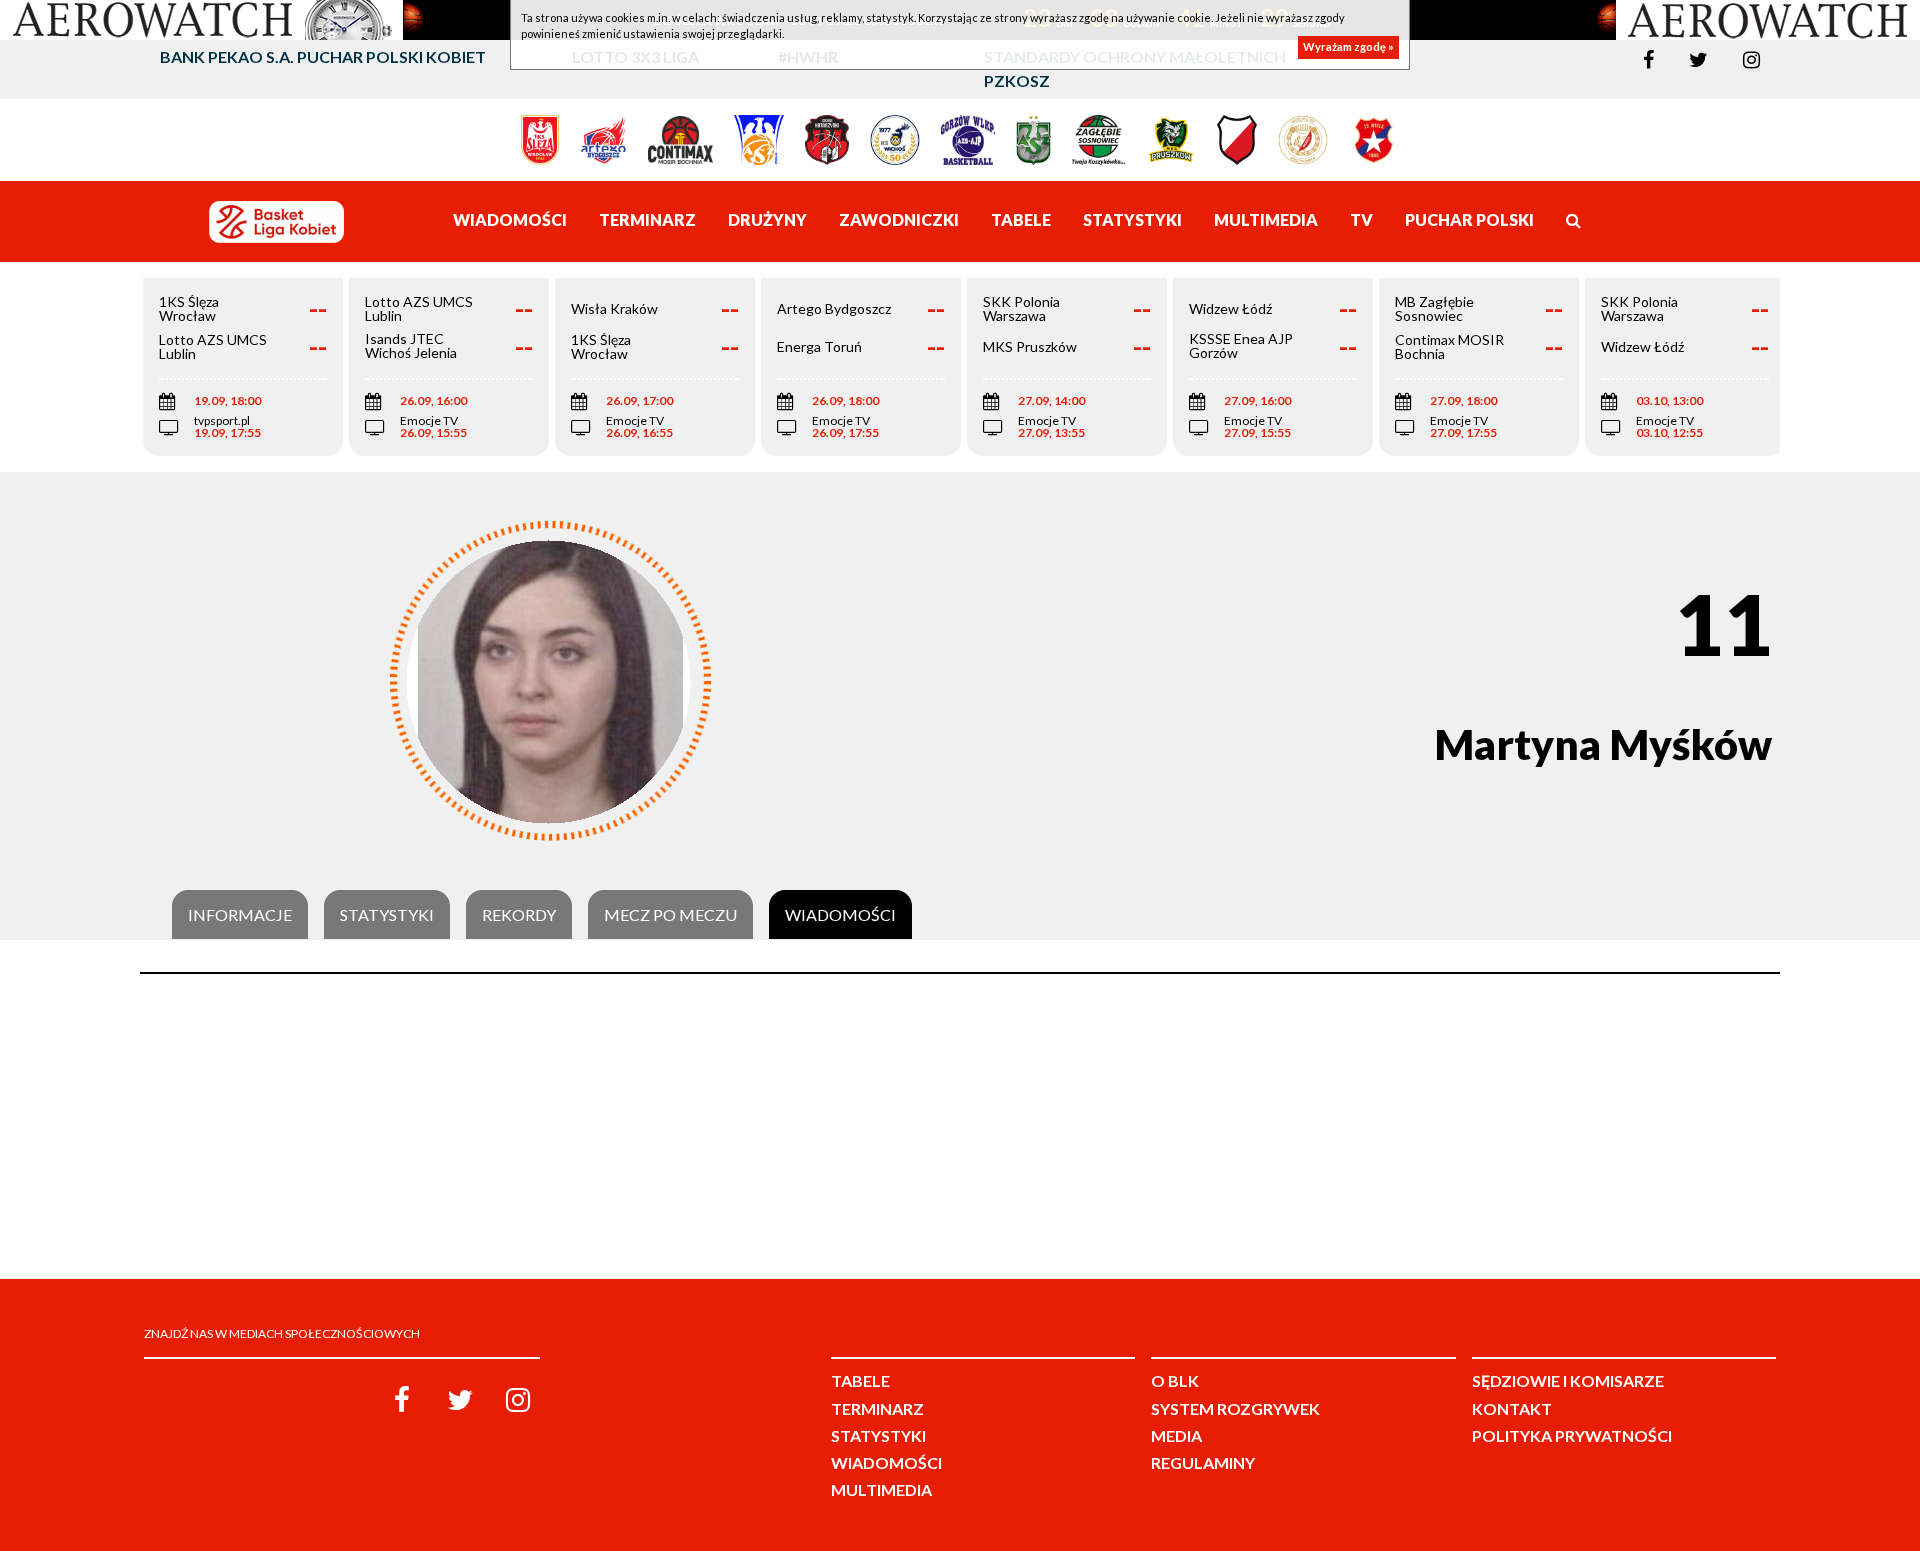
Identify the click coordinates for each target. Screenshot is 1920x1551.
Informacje (240, 915)
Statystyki (387, 915)
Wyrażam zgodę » (1348, 47)
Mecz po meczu (670, 915)
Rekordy (519, 915)
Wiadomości (840, 915)
